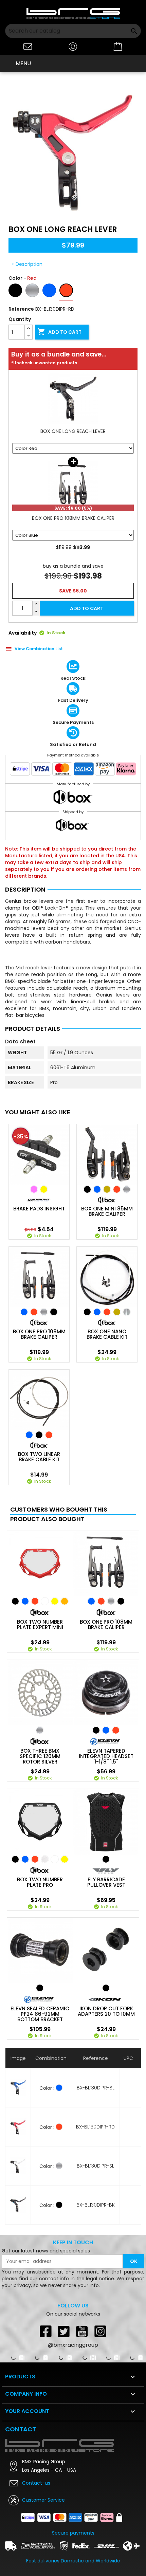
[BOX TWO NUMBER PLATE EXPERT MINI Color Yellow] (55, 1601)
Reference (21, 309)
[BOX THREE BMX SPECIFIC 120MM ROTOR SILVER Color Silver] (40, 1730)
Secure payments (73, 2533)
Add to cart (59, 332)
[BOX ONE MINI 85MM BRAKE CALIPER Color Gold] (107, 1189)
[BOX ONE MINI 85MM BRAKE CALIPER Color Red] (117, 1189)
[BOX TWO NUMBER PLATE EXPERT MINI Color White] (45, 1601)
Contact (21, 2429)
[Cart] (118, 47)
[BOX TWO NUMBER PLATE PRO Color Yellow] (65, 1859)
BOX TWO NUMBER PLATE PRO (40, 1882)
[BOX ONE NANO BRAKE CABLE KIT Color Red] (107, 1312)
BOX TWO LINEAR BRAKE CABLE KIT (39, 1457)
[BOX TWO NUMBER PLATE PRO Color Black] (15, 1859)
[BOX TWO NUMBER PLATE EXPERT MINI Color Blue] (25, 1601)
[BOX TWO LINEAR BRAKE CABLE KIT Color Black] (39, 1435)
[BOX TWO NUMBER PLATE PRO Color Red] (35, 1859)
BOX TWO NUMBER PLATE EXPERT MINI (40, 1625)
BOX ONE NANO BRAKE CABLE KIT (107, 1334)
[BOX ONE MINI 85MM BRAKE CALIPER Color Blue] (97, 1189)
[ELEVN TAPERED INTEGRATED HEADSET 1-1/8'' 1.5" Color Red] (116, 1730)
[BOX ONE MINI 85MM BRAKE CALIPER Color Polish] (127, 1189)
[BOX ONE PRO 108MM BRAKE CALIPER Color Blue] (24, 1312)
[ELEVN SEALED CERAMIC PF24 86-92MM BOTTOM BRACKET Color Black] (40, 1988)
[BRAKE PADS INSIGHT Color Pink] (34, 1189)
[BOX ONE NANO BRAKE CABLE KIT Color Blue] (97, 1312)
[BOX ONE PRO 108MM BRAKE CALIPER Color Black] (54, 1312)
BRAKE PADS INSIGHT (39, 1209)
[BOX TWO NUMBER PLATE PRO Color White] (55, 1859)
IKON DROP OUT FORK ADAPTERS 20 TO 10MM (106, 2011)
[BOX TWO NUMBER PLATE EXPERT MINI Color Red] (35, 1601)
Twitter (64, 2331)
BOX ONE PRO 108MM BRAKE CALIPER (39, 1334)
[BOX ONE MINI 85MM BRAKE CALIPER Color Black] (87, 1189)
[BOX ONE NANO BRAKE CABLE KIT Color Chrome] (127, 1312)
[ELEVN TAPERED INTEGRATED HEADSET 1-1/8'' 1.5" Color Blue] (106, 1730)
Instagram (101, 2331)
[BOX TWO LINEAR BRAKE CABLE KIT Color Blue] (29, 1435)
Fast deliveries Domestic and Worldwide (73, 2561)
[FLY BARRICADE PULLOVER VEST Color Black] (106, 1859)
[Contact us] (28, 46)
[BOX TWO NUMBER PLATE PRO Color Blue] (25, 1859)
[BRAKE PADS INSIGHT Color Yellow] (44, 1189)
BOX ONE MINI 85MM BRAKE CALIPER (107, 1211)
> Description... (29, 264)
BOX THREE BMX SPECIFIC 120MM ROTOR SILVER (40, 1756)
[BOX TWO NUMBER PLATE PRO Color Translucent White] (45, 1859)
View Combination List (39, 649)
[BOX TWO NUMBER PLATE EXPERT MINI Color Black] (15, 1601)
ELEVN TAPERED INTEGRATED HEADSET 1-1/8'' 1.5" (106, 1756)
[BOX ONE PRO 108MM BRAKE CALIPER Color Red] (34, 1312)
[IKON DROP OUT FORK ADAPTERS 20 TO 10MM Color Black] (106, 1988)
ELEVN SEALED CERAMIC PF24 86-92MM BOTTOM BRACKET (40, 2014)
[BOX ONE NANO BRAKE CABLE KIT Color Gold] (117, 1312)
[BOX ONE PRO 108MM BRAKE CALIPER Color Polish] (44, 1312)
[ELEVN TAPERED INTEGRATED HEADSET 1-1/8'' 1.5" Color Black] (96, 1730)
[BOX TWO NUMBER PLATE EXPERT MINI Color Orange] (65, 1601)
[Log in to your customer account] (73, 46)
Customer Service (43, 2500)
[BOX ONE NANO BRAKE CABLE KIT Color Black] (87, 1312)
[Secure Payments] (73, 770)
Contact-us (36, 2483)
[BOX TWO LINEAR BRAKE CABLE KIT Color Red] (49, 1435)
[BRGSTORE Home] (73, 13)
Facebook (45, 2331)
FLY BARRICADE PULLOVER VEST (106, 1882)
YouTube (82, 2331)
